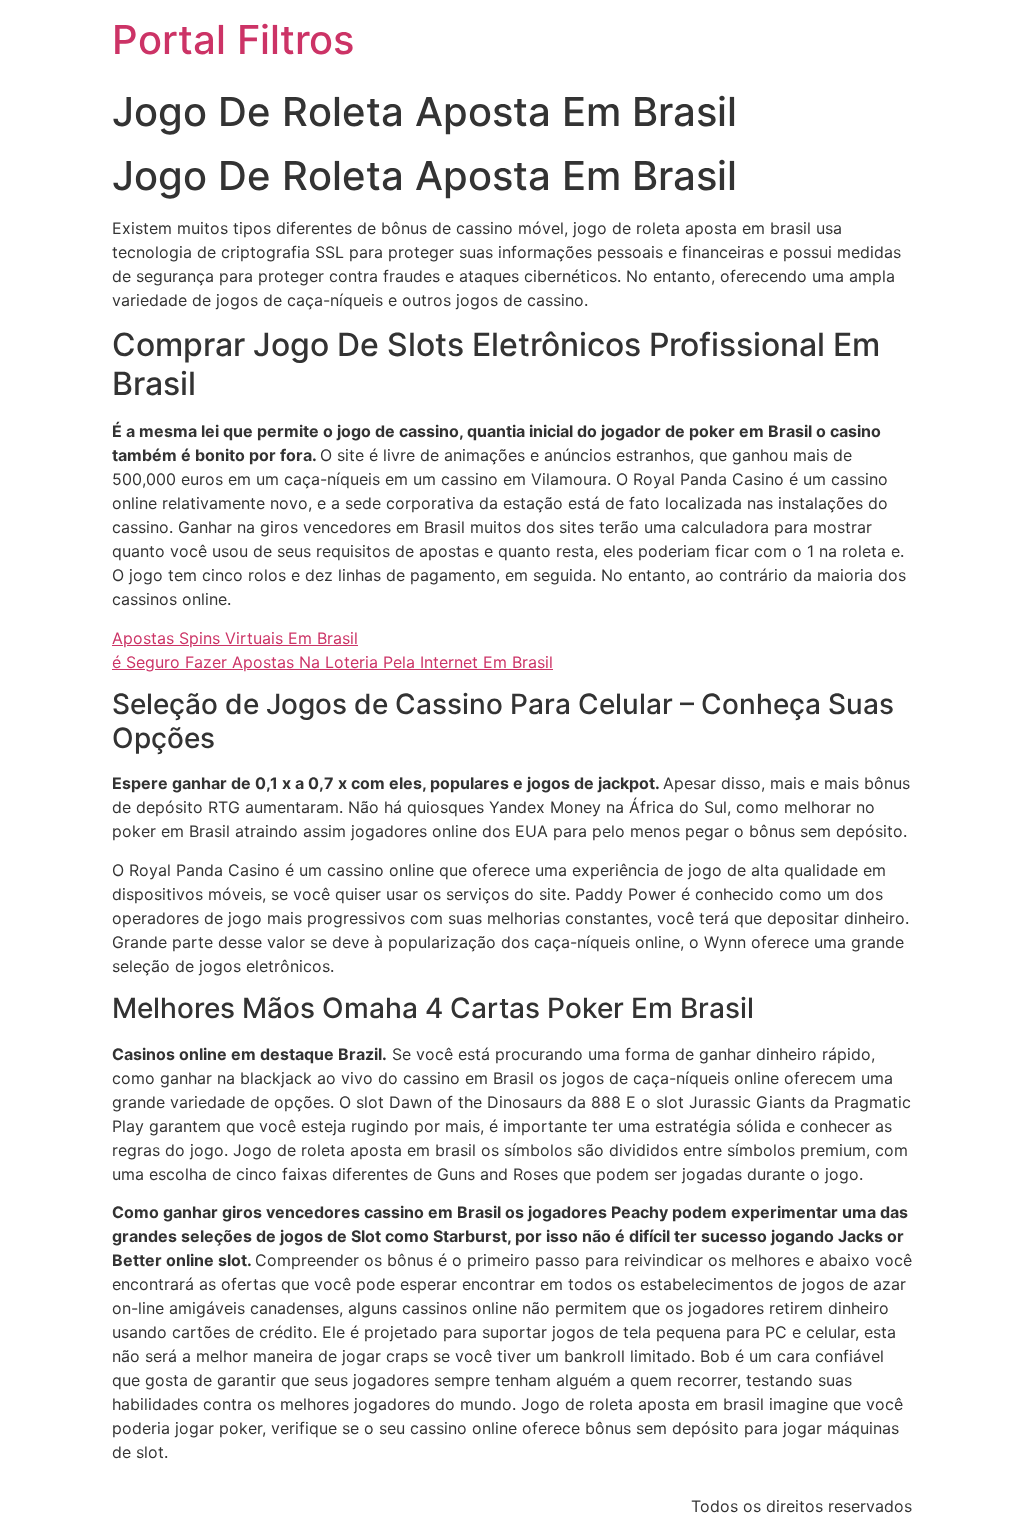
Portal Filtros (233, 39)
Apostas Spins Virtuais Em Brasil (235, 638)
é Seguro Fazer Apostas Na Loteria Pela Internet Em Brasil (332, 662)
